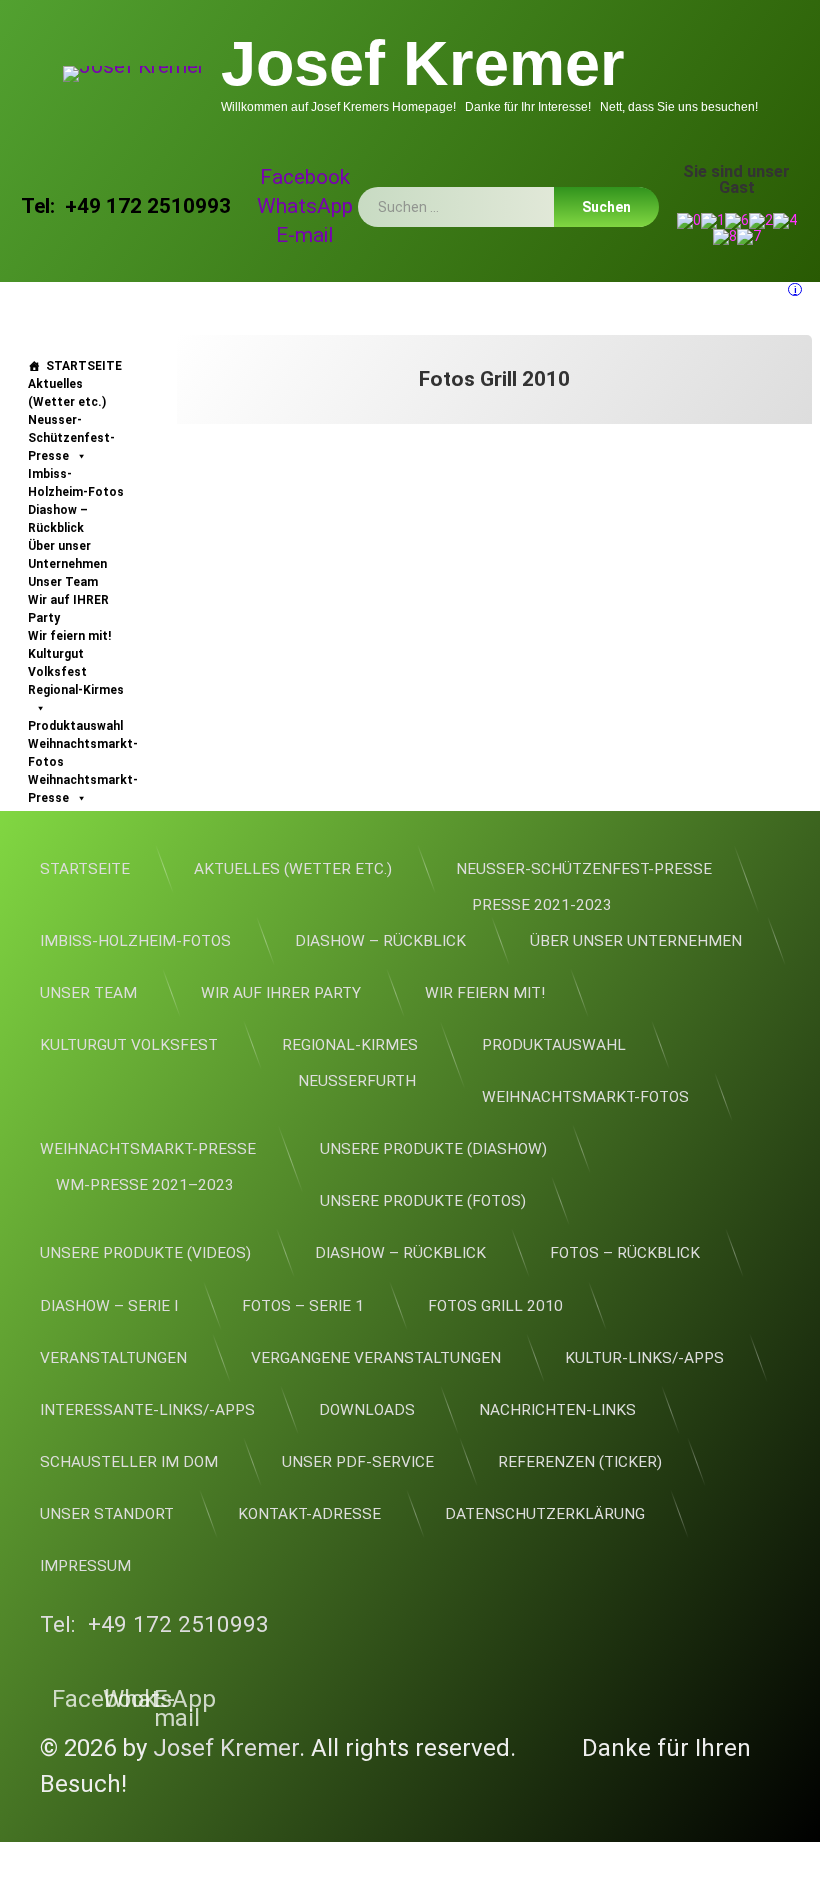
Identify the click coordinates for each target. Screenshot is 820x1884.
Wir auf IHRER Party (68, 609)
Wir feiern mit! (69, 636)
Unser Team (63, 582)
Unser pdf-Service (358, 1462)
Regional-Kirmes (76, 690)
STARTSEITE (84, 366)
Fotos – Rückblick (625, 1253)
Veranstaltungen (113, 1358)
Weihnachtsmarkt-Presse (83, 789)
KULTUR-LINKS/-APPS (644, 1358)
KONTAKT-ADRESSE (309, 1514)
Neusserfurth (357, 1081)
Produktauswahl (75, 726)
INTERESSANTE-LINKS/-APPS (147, 1410)
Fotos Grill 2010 (495, 1306)
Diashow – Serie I (109, 1306)
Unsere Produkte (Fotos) (423, 1201)
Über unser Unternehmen (67, 555)
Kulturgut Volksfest (57, 663)
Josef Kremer (226, 1748)
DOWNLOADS (367, 1410)
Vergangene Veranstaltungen (376, 1358)
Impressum (85, 1566)
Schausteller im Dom (129, 1462)
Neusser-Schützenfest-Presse (71, 438)
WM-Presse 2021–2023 (145, 1185)
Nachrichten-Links (557, 1410)
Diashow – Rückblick (58, 519)
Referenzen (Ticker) (580, 1462)
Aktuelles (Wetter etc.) (67, 393)
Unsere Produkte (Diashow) (433, 1149)
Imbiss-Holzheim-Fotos (76, 483)
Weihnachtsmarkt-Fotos (83, 753)
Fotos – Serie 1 (303, 1306)
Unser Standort (107, 1514)
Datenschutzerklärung (545, 1514)
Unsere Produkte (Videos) (145, 1253)
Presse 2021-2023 (542, 905)
